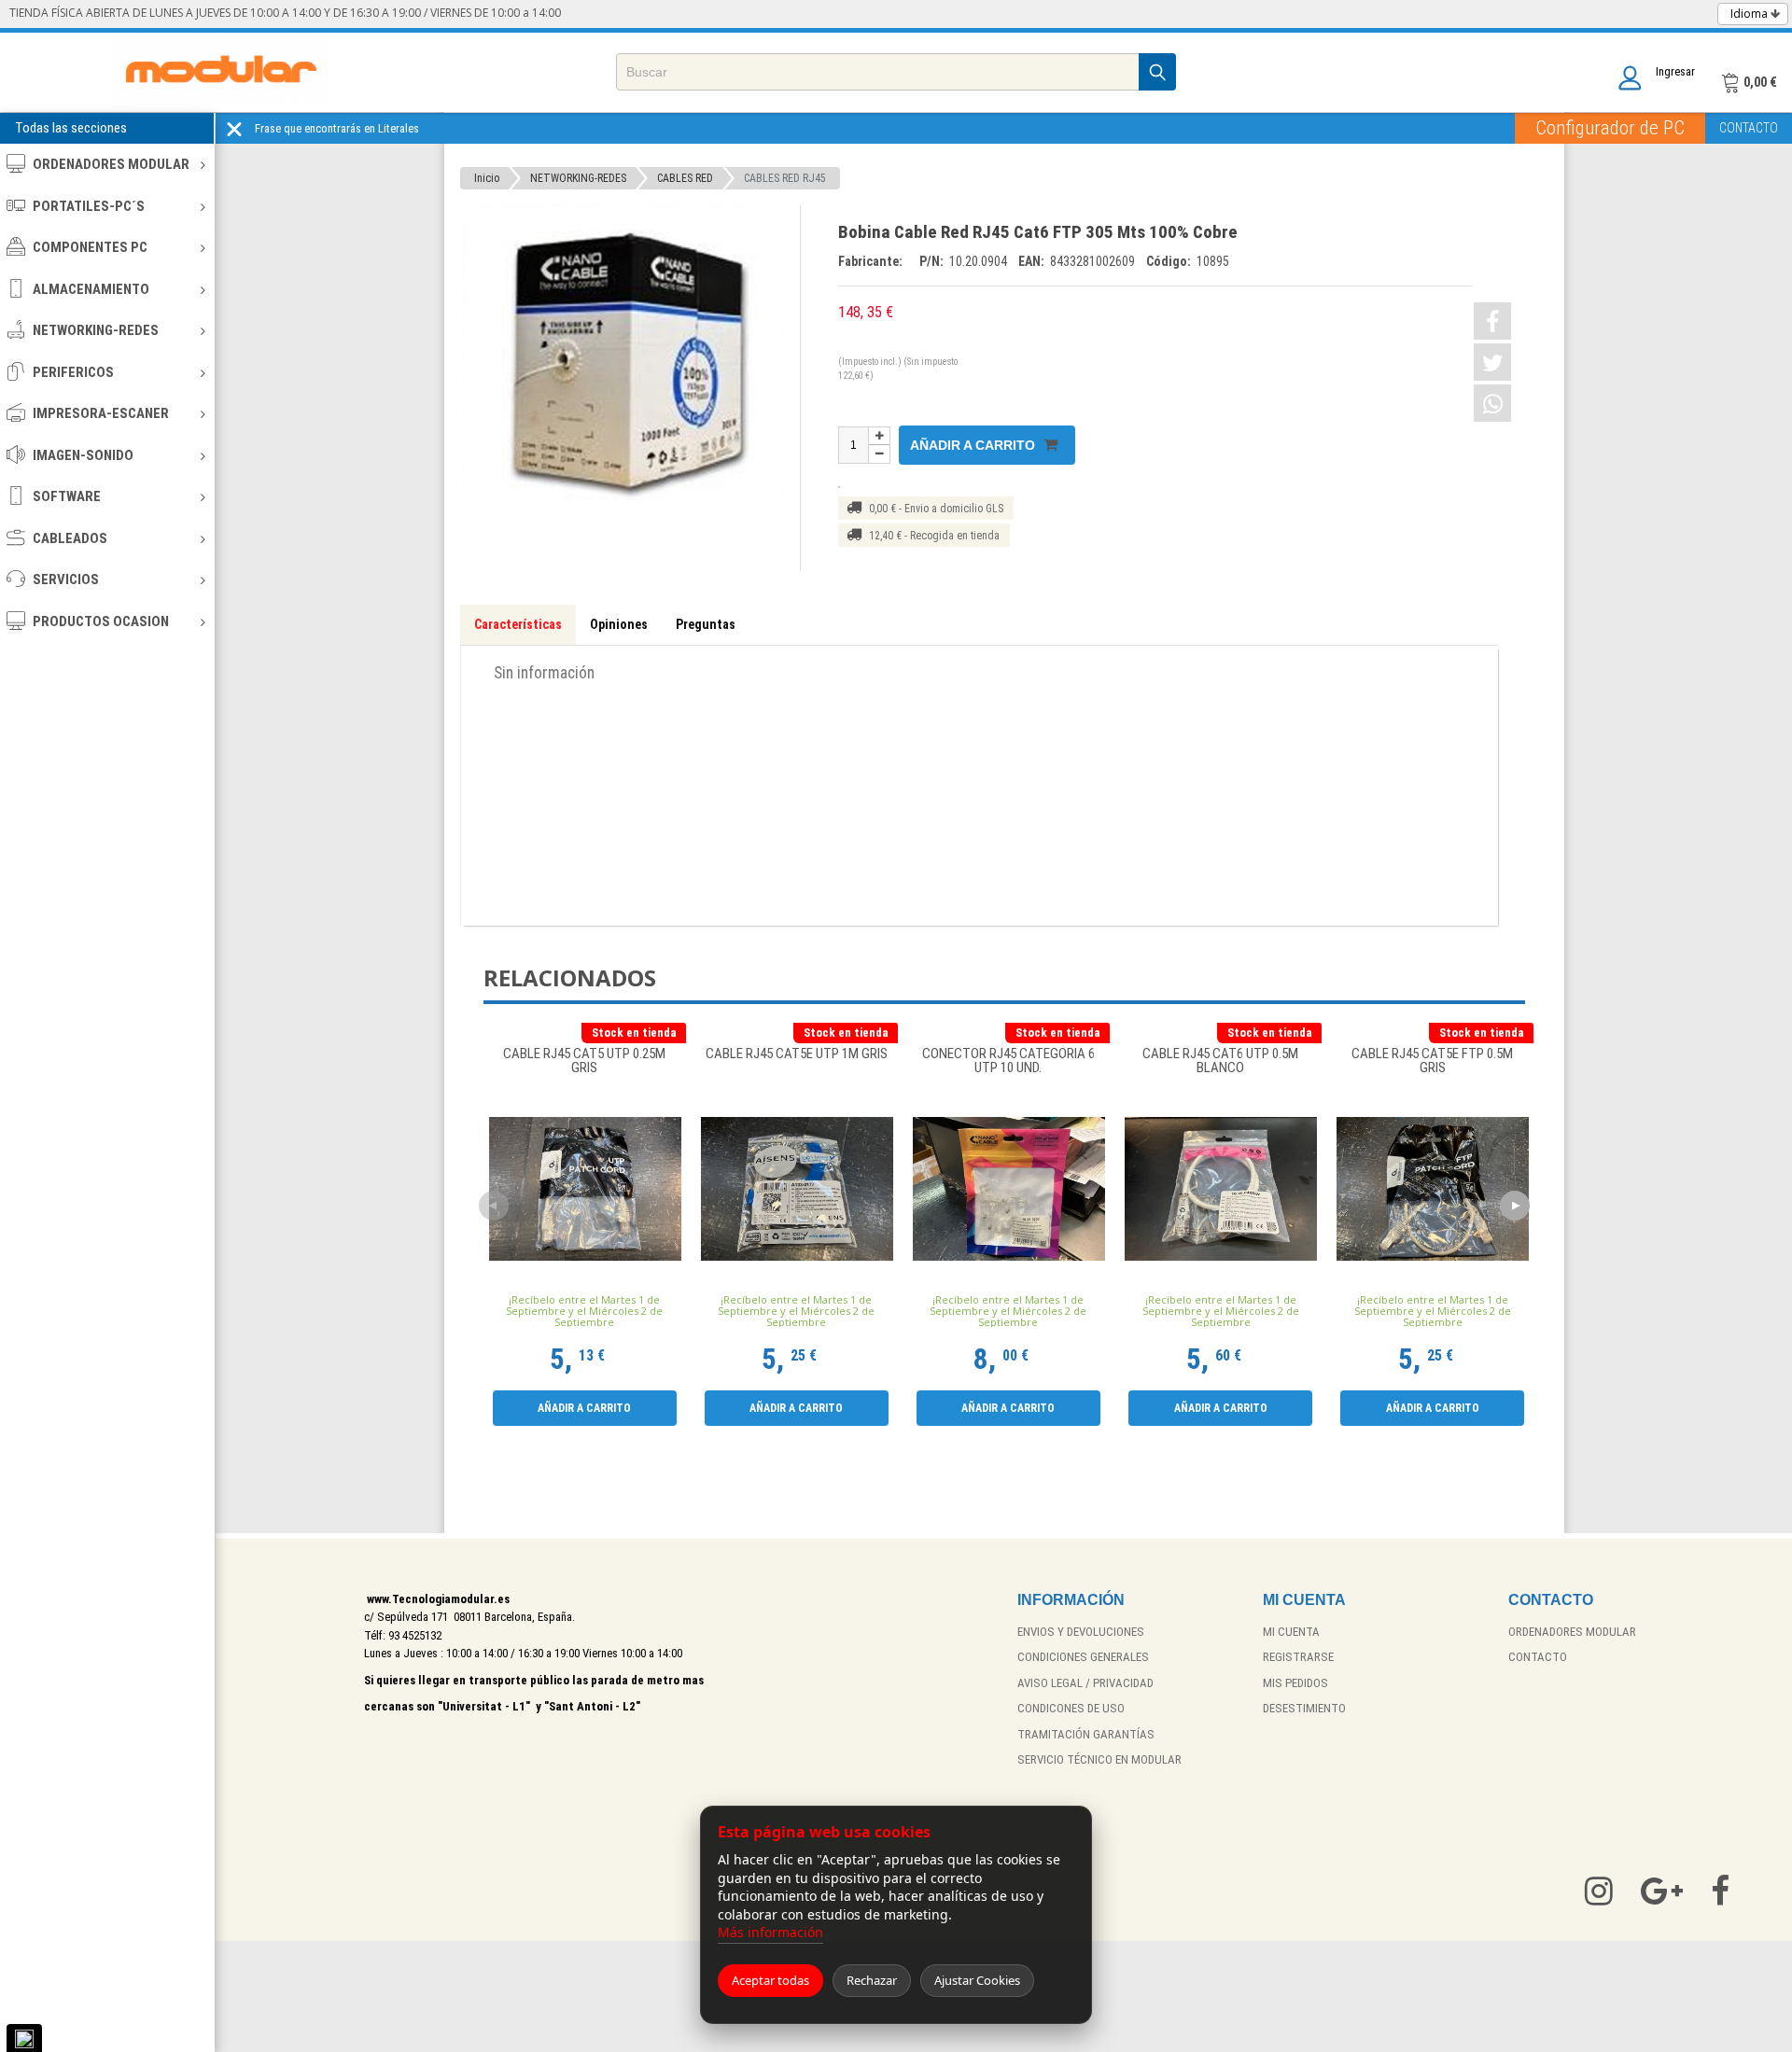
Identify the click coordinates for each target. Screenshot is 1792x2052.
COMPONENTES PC (90, 247)
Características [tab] (518, 624)
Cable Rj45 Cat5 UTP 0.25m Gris (584, 1061)
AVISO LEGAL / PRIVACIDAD (1085, 1683)
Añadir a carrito (974, 445)
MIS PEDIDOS (1295, 1683)
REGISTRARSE (1298, 1657)
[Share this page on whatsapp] (1492, 403)
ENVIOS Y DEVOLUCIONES (1081, 1632)
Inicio (487, 178)
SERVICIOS (66, 579)
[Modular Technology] (221, 72)
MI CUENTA (1291, 1632)
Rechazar (872, 1980)
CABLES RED (685, 178)
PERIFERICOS (73, 372)
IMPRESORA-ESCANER (101, 413)
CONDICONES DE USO (1071, 1708)
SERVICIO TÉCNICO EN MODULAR (1099, 1759)
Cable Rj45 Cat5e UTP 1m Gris (797, 1054)
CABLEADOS (70, 538)
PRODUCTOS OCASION (101, 621)
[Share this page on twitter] (1492, 362)
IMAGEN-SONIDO (83, 455)
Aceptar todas (770, 1980)
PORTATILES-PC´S (89, 206)
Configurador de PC (1610, 128)
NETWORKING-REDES (96, 330)
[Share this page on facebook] (1492, 321)
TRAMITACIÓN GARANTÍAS (1086, 1734)
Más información (770, 1932)
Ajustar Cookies (977, 1980)
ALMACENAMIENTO (91, 289)
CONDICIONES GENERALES (1083, 1657)
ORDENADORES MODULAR (111, 164)
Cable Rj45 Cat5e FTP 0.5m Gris (1432, 1061)
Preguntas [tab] (706, 624)
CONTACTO (1749, 128)
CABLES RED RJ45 (785, 178)
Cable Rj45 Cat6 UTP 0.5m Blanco (1220, 1061)
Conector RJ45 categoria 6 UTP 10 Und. (1008, 1061)
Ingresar (1675, 71)
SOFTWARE (67, 496)
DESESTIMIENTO (1304, 1708)
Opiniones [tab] (619, 624)
